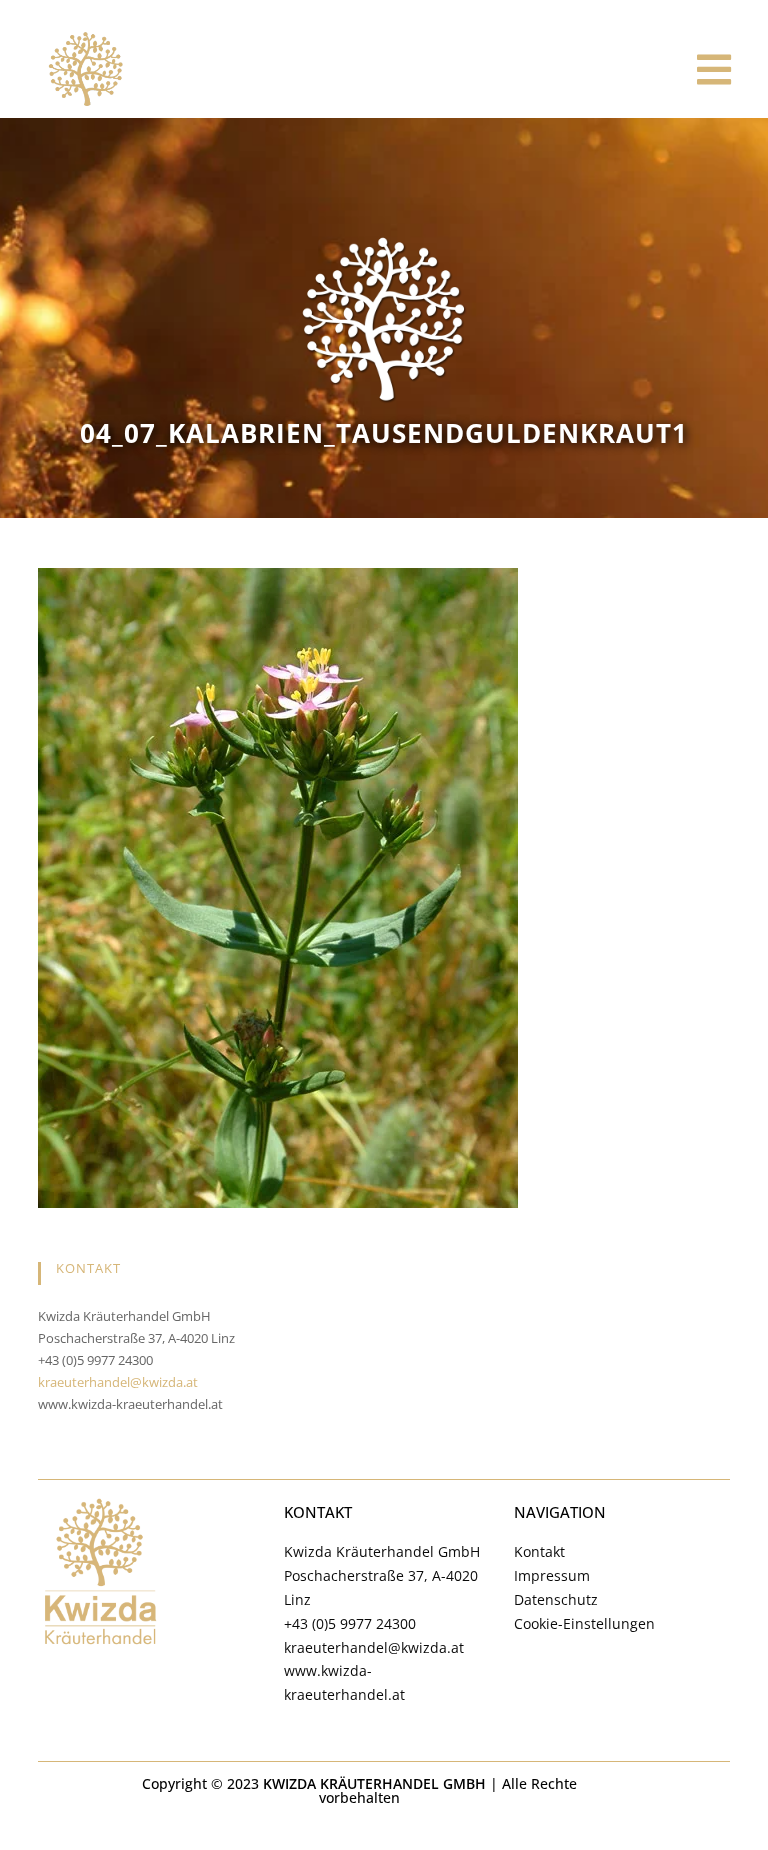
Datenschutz (556, 1599)
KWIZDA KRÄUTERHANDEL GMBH (374, 1783)
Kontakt (539, 1551)
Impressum (552, 1575)
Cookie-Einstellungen (584, 1623)
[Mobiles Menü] (715, 70)
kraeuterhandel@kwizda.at (118, 1382)
